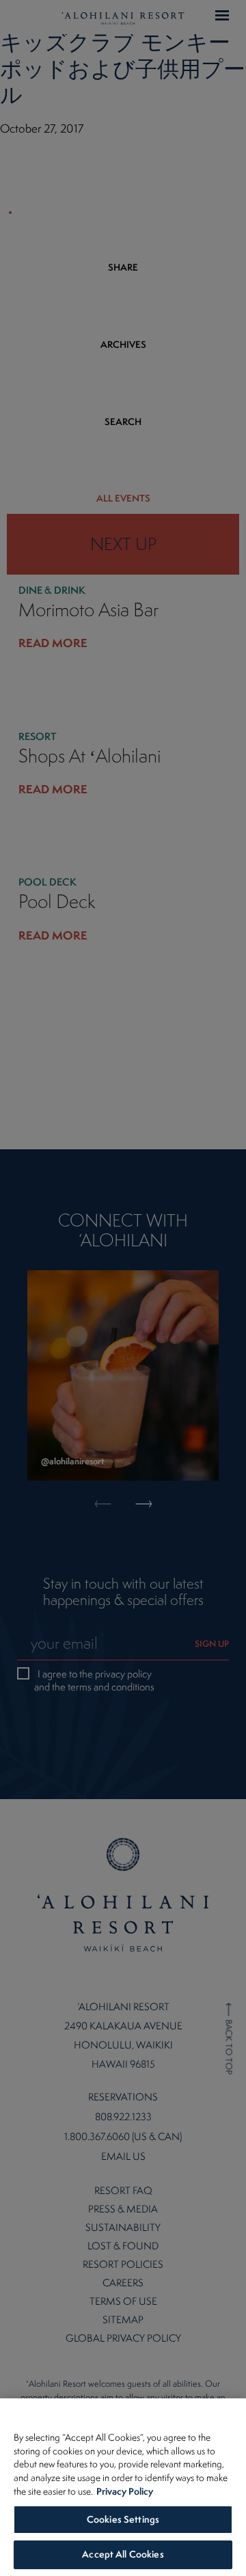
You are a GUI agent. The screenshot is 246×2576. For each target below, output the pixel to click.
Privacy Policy (125, 2491)
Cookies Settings (123, 2519)
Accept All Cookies (123, 2554)
